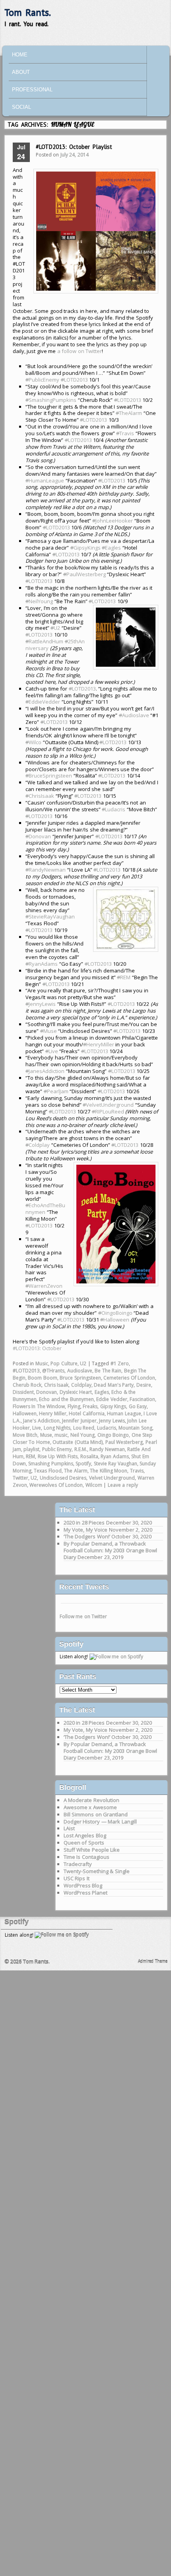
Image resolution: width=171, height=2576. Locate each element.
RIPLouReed (108, 1111)
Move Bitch (25, 1435)
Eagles (111, 548)
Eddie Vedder (112, 1399)
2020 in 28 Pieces (84, 1522)
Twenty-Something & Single (97, 1871)
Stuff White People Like (92, 1850)
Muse (49, 1031)
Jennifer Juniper (79, 1421)
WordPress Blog (83, 1885)
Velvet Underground (112, 1478)
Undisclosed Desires (63, 1478)
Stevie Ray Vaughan (116, 1464)
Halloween (115, 1320)
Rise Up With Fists (58, 1456)
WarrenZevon (44, 1286)
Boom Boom (43, 1378)
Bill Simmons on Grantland (96, 1814)
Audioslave (134, 715)
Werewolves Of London (56, 1485)
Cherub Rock (27, 1385)
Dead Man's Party (114, 1385)
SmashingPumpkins (51, 400)
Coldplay (38, 1145)
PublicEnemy (42, 380)
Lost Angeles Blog (85, 1835)
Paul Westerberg (124, 1442)
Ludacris (114, 809)
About (21, 72)
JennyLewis (41, 1004)
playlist (31, 1449)
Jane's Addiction (41, 1421)
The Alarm (76, 1471)
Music (42, 1363)
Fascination (142, 1399)
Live (52, 1051)
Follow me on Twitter (84, 1616)
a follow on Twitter (80, 351)
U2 (55, 628)
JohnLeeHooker (113, 521)
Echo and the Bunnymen (66, 1399)
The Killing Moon (109, 1471)
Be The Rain (108, 1371)
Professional (32, 90)
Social (21, 107)
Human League (124, 1413)
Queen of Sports (84, 1843)
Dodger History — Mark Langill (100, 1822)
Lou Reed (84, 1428)
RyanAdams (42, 964)
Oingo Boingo (113, 1435)
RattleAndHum (44, 641)
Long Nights (57, 1428)
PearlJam (56, 1091)
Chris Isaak (56, 1385)
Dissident (23, 1392)
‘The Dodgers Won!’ (87, 1536)
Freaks (90, 1406)
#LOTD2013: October (37, 1348)
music (61, 1435)
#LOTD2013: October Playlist (74, 147)
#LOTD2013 (26, 1371)
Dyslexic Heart (76, 1392)
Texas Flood (48, 1471)
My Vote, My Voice (86, 1530)
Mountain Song (135, 1428)
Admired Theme (153, 1961)
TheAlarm (129, 413)
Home (20, 55)
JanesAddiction (45, 1071)
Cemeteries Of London (129, 1378)
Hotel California (87, 1413)
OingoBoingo (115, 1313)
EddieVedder (43, 702)
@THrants (53, 1371)
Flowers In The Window (39, 1406)
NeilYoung (39, 601)
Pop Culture (64, 1363)
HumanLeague (45, 480)
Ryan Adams (115, 1456)
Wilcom (94, 1485)
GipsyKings (85, 548)
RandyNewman (46, 870)
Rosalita (89, 1456)
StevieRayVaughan (50, 917)
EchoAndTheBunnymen (45, 1209)
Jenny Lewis (112, 1421)
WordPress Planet (86, 1893)
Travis (125, 433)
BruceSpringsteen (49, 776)
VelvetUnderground (108, 1105)
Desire (144, 1385)
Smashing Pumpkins (51, 1464)
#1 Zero (120, 1363)
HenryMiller (99, 1044)
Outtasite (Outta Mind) (78, 1442)
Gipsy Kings (113, 1406)
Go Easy (138, 1406)
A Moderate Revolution (91, 1800)
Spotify (83, 1464)
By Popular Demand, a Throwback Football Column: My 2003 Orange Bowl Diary (111, 1550)
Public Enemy (57, 1449)
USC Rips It (77, 1878)
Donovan (38, 836)
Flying (74, 1406)
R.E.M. (81, 1449)
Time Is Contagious (86, 1857)
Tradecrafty (78, 1864)
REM (124, 977)
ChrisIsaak (40, 796)
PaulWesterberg (85, 574)
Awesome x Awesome (90, 1807)
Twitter (20, 1478)
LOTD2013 (74, 380)
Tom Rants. (28, 13)
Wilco (33, 742)
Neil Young (83, 1435)
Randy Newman (107, 1449)
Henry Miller (53, 1413)
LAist (69, 1828)
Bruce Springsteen (80, 1378)
